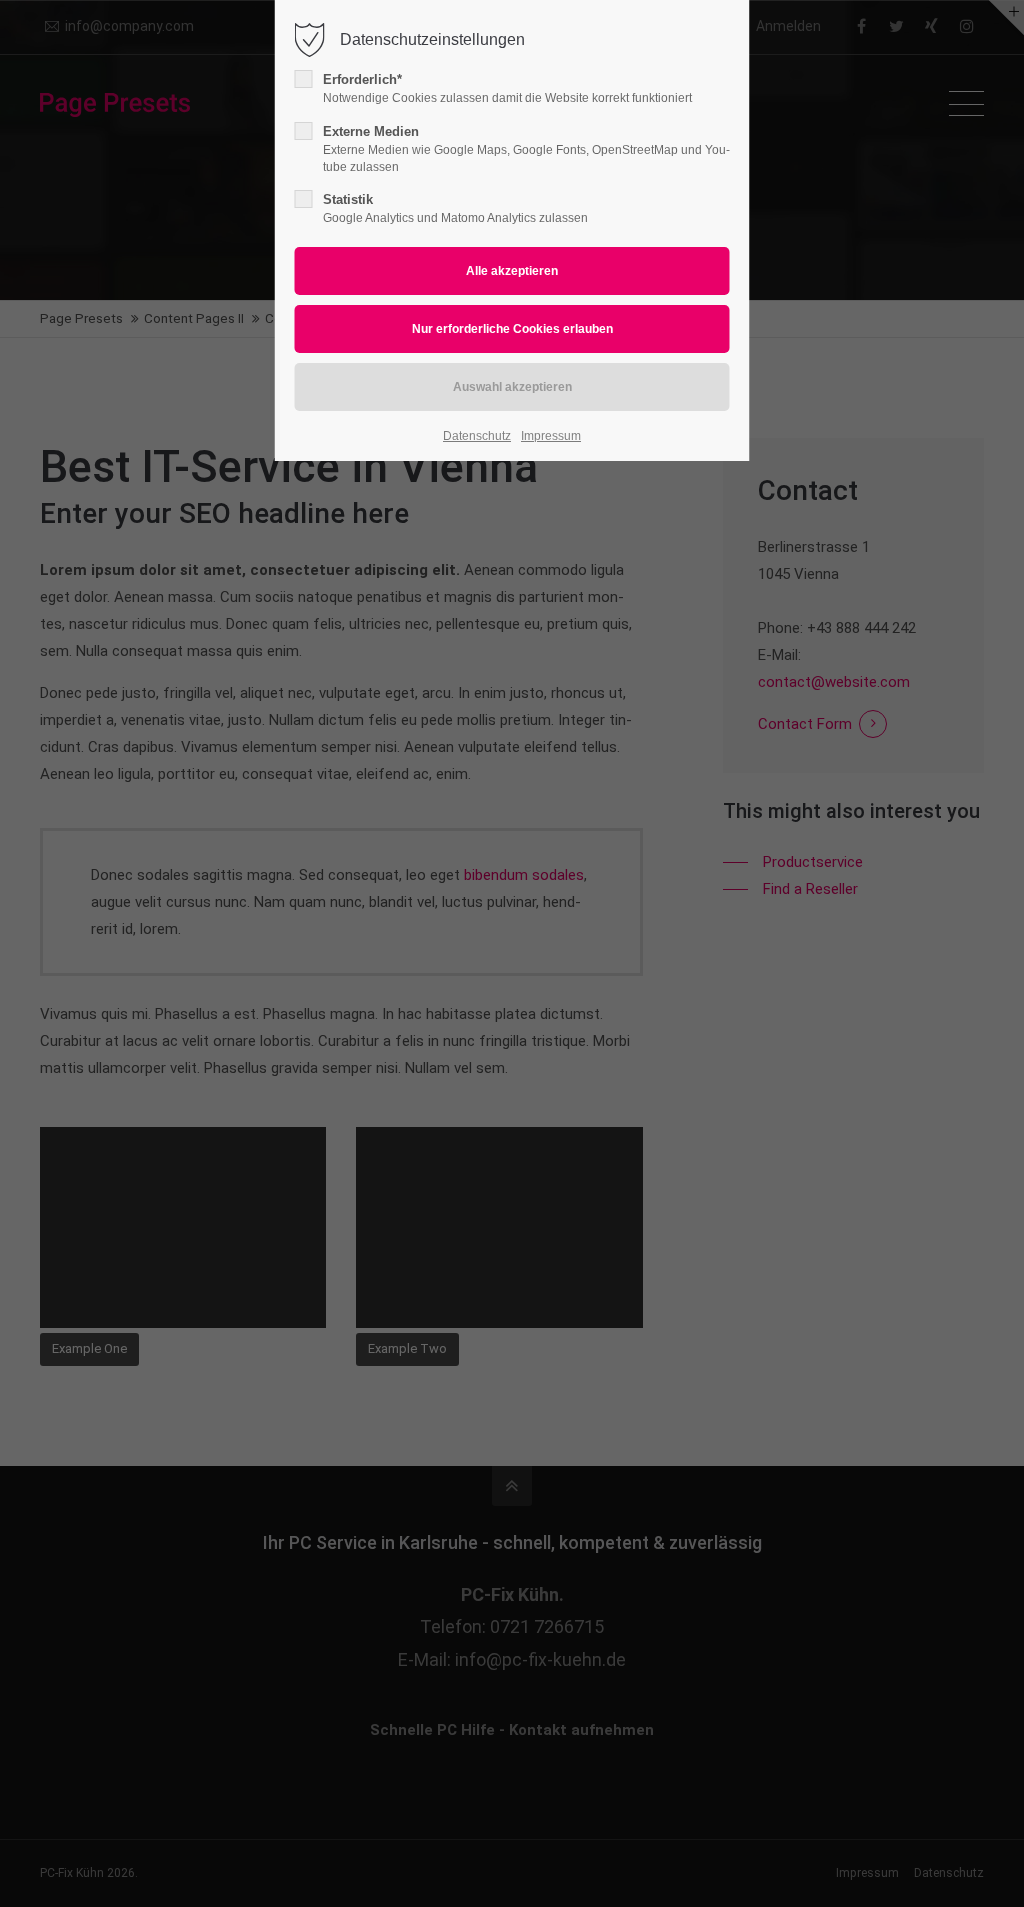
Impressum (551, 436)
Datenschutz (477, 436)
